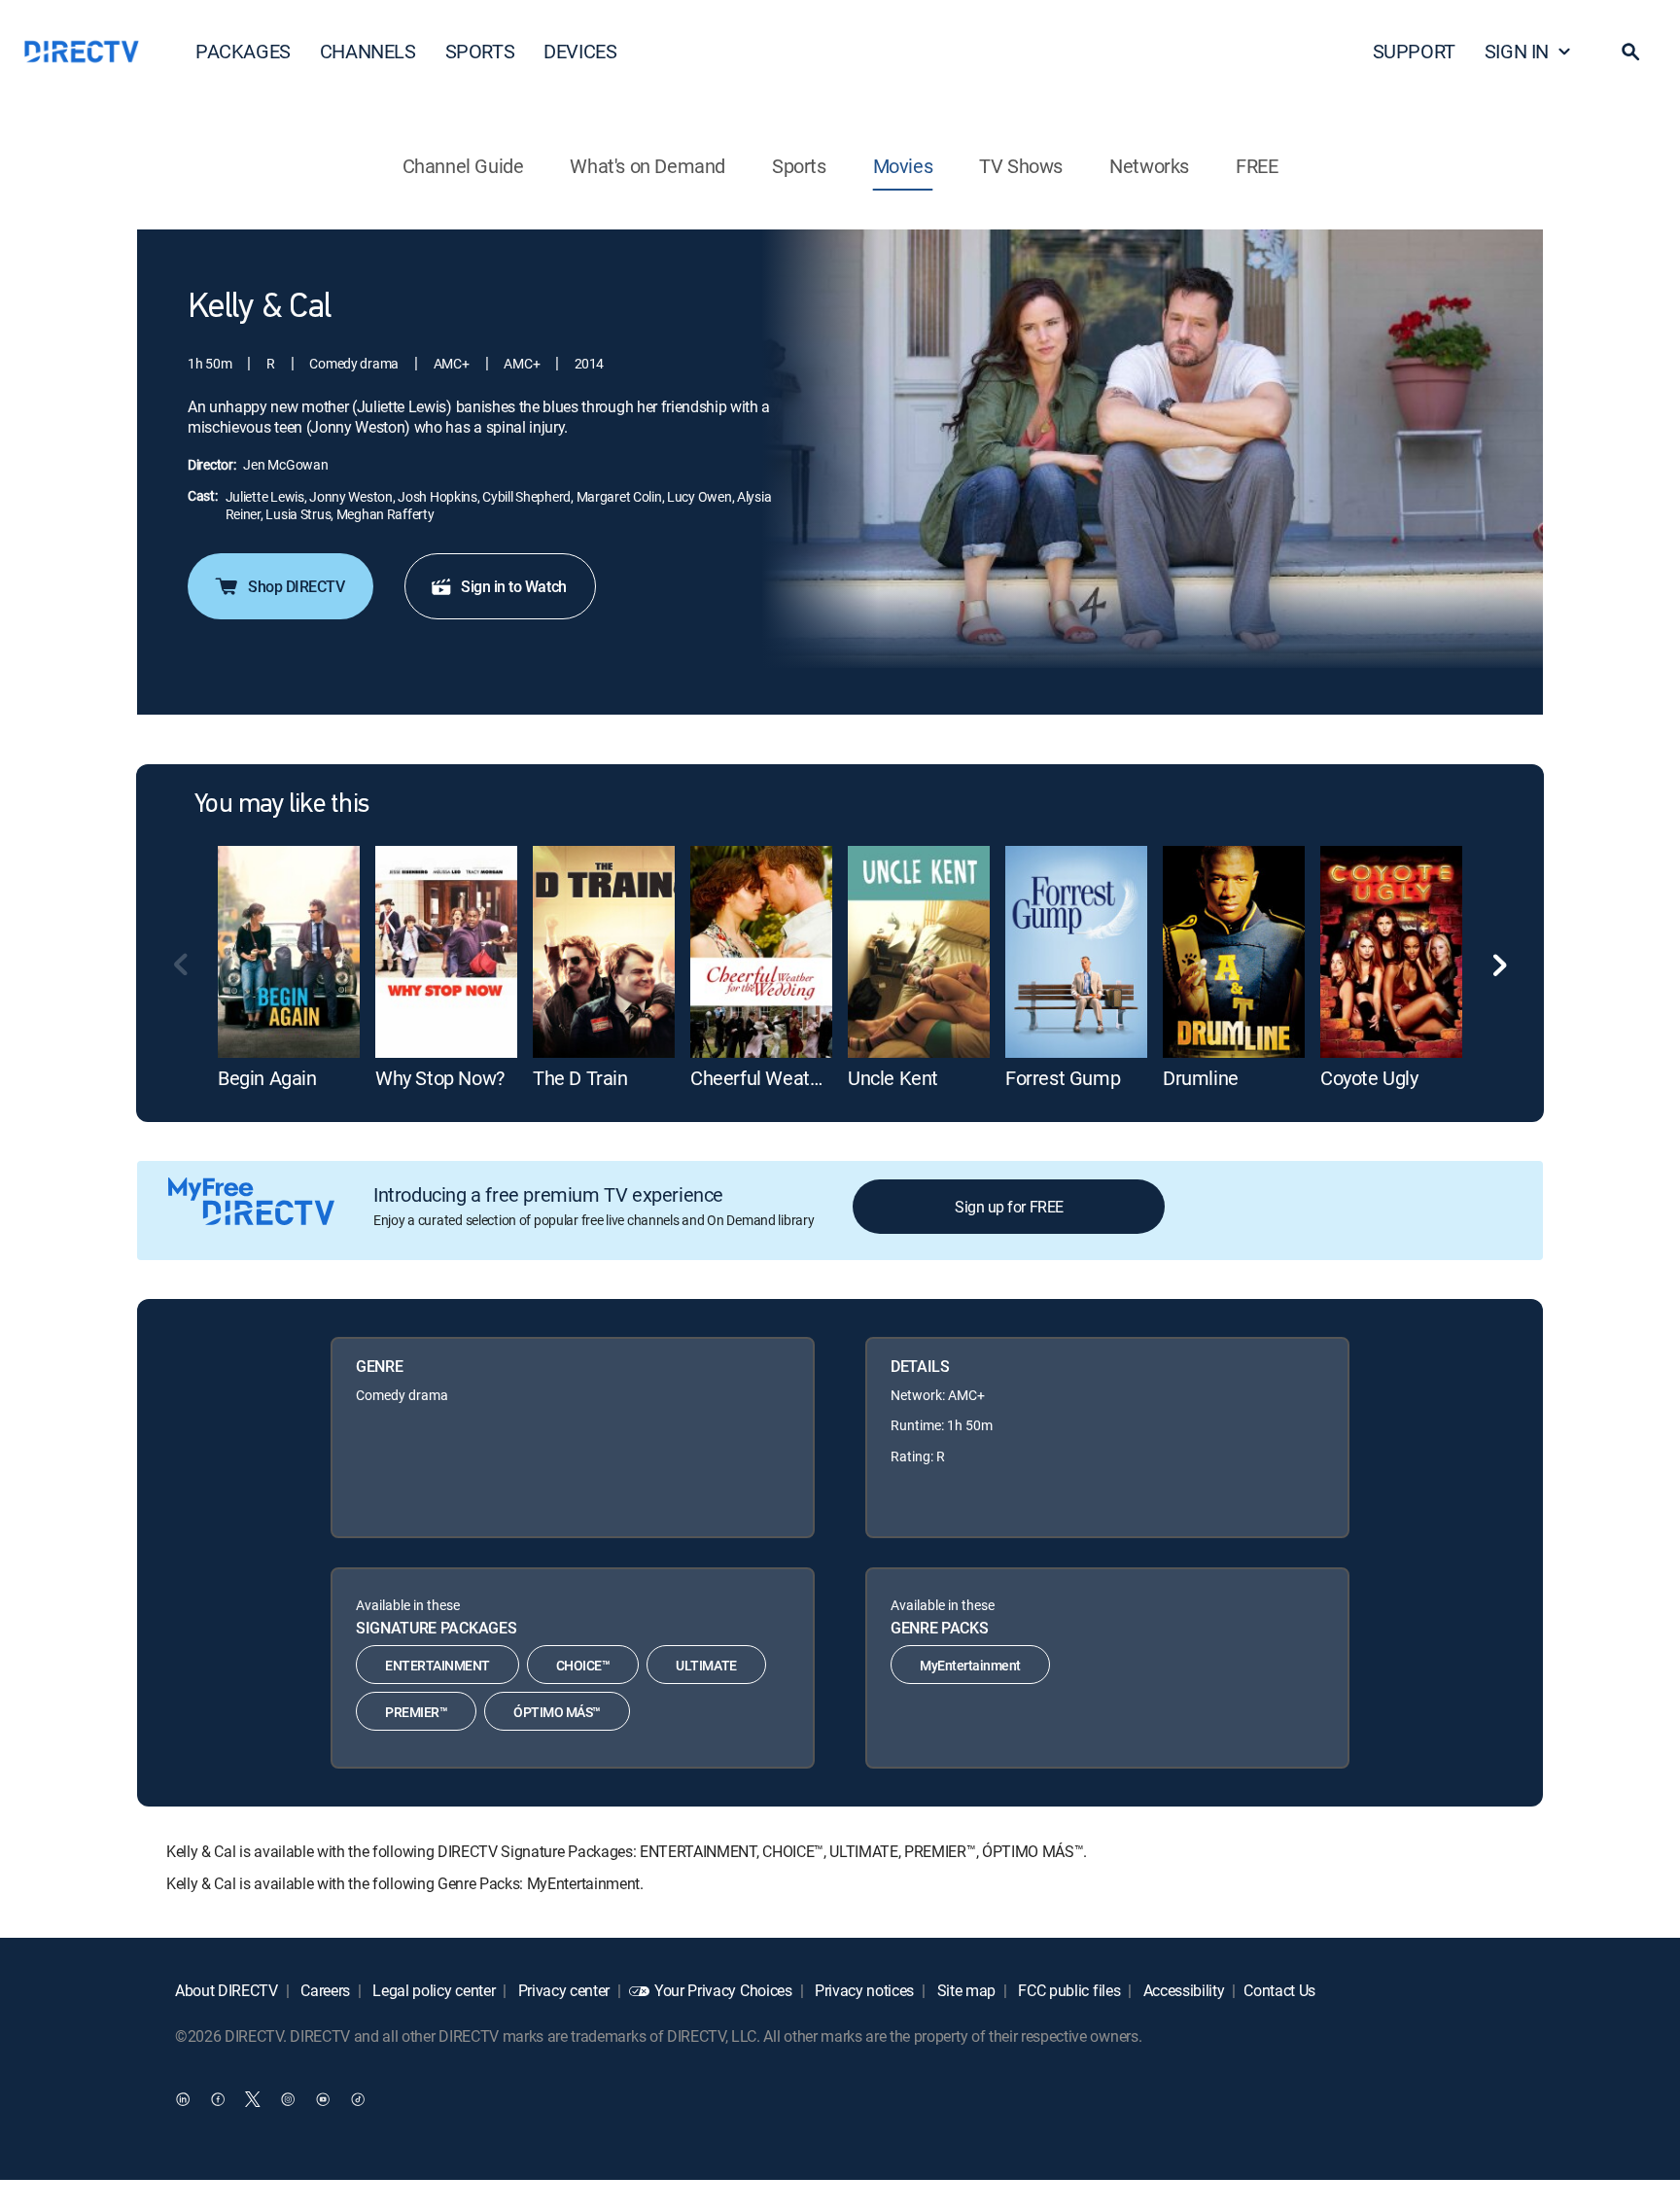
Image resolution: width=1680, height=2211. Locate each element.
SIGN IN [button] (1517, 51)
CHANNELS (368, 51)
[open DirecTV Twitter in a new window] (253, 2099)
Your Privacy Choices (723, 1990)
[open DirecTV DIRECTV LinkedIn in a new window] (183, 2099)
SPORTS (480, 51)
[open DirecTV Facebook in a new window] (218, 2099)
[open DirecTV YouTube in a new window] (323, 2099)
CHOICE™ (583, 1665)
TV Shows (1021, 166)
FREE (1257, 166)
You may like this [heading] (281, 805)
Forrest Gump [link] (1063, 1078)
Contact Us (1279, 1990)
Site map (964, 1990)
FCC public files (1068, 1990)
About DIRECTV (227, 1990)
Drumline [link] (1201, 1078)
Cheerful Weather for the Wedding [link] (832, 1078)
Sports (799, 166)
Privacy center (562, 1990)
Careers (324, 1990)
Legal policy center (433, 1990)
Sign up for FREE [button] (1009, 1207)
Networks (1149, 166)
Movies (903, 166)
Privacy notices (862, 1990)
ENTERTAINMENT (437, 1665)
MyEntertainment (970, 1665)
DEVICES (580, 51)
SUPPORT (1414, 51)
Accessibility (1182, 1990)
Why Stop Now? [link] (440, 1078)
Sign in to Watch (513, 586)
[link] (289, 952)
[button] (1630, 52)
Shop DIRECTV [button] (296, 586)
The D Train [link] (580, 1078)
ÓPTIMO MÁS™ (557, 1712)
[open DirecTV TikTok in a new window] (358, 2099)
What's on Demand (647, 166)
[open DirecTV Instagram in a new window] (288, 2099)
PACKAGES (243, 51)
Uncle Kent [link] (893, 1078)
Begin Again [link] (267, 1078)
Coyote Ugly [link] (1369, 1078)
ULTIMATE (706, 1665)
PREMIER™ (416, 1712)
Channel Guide (463, 166)
